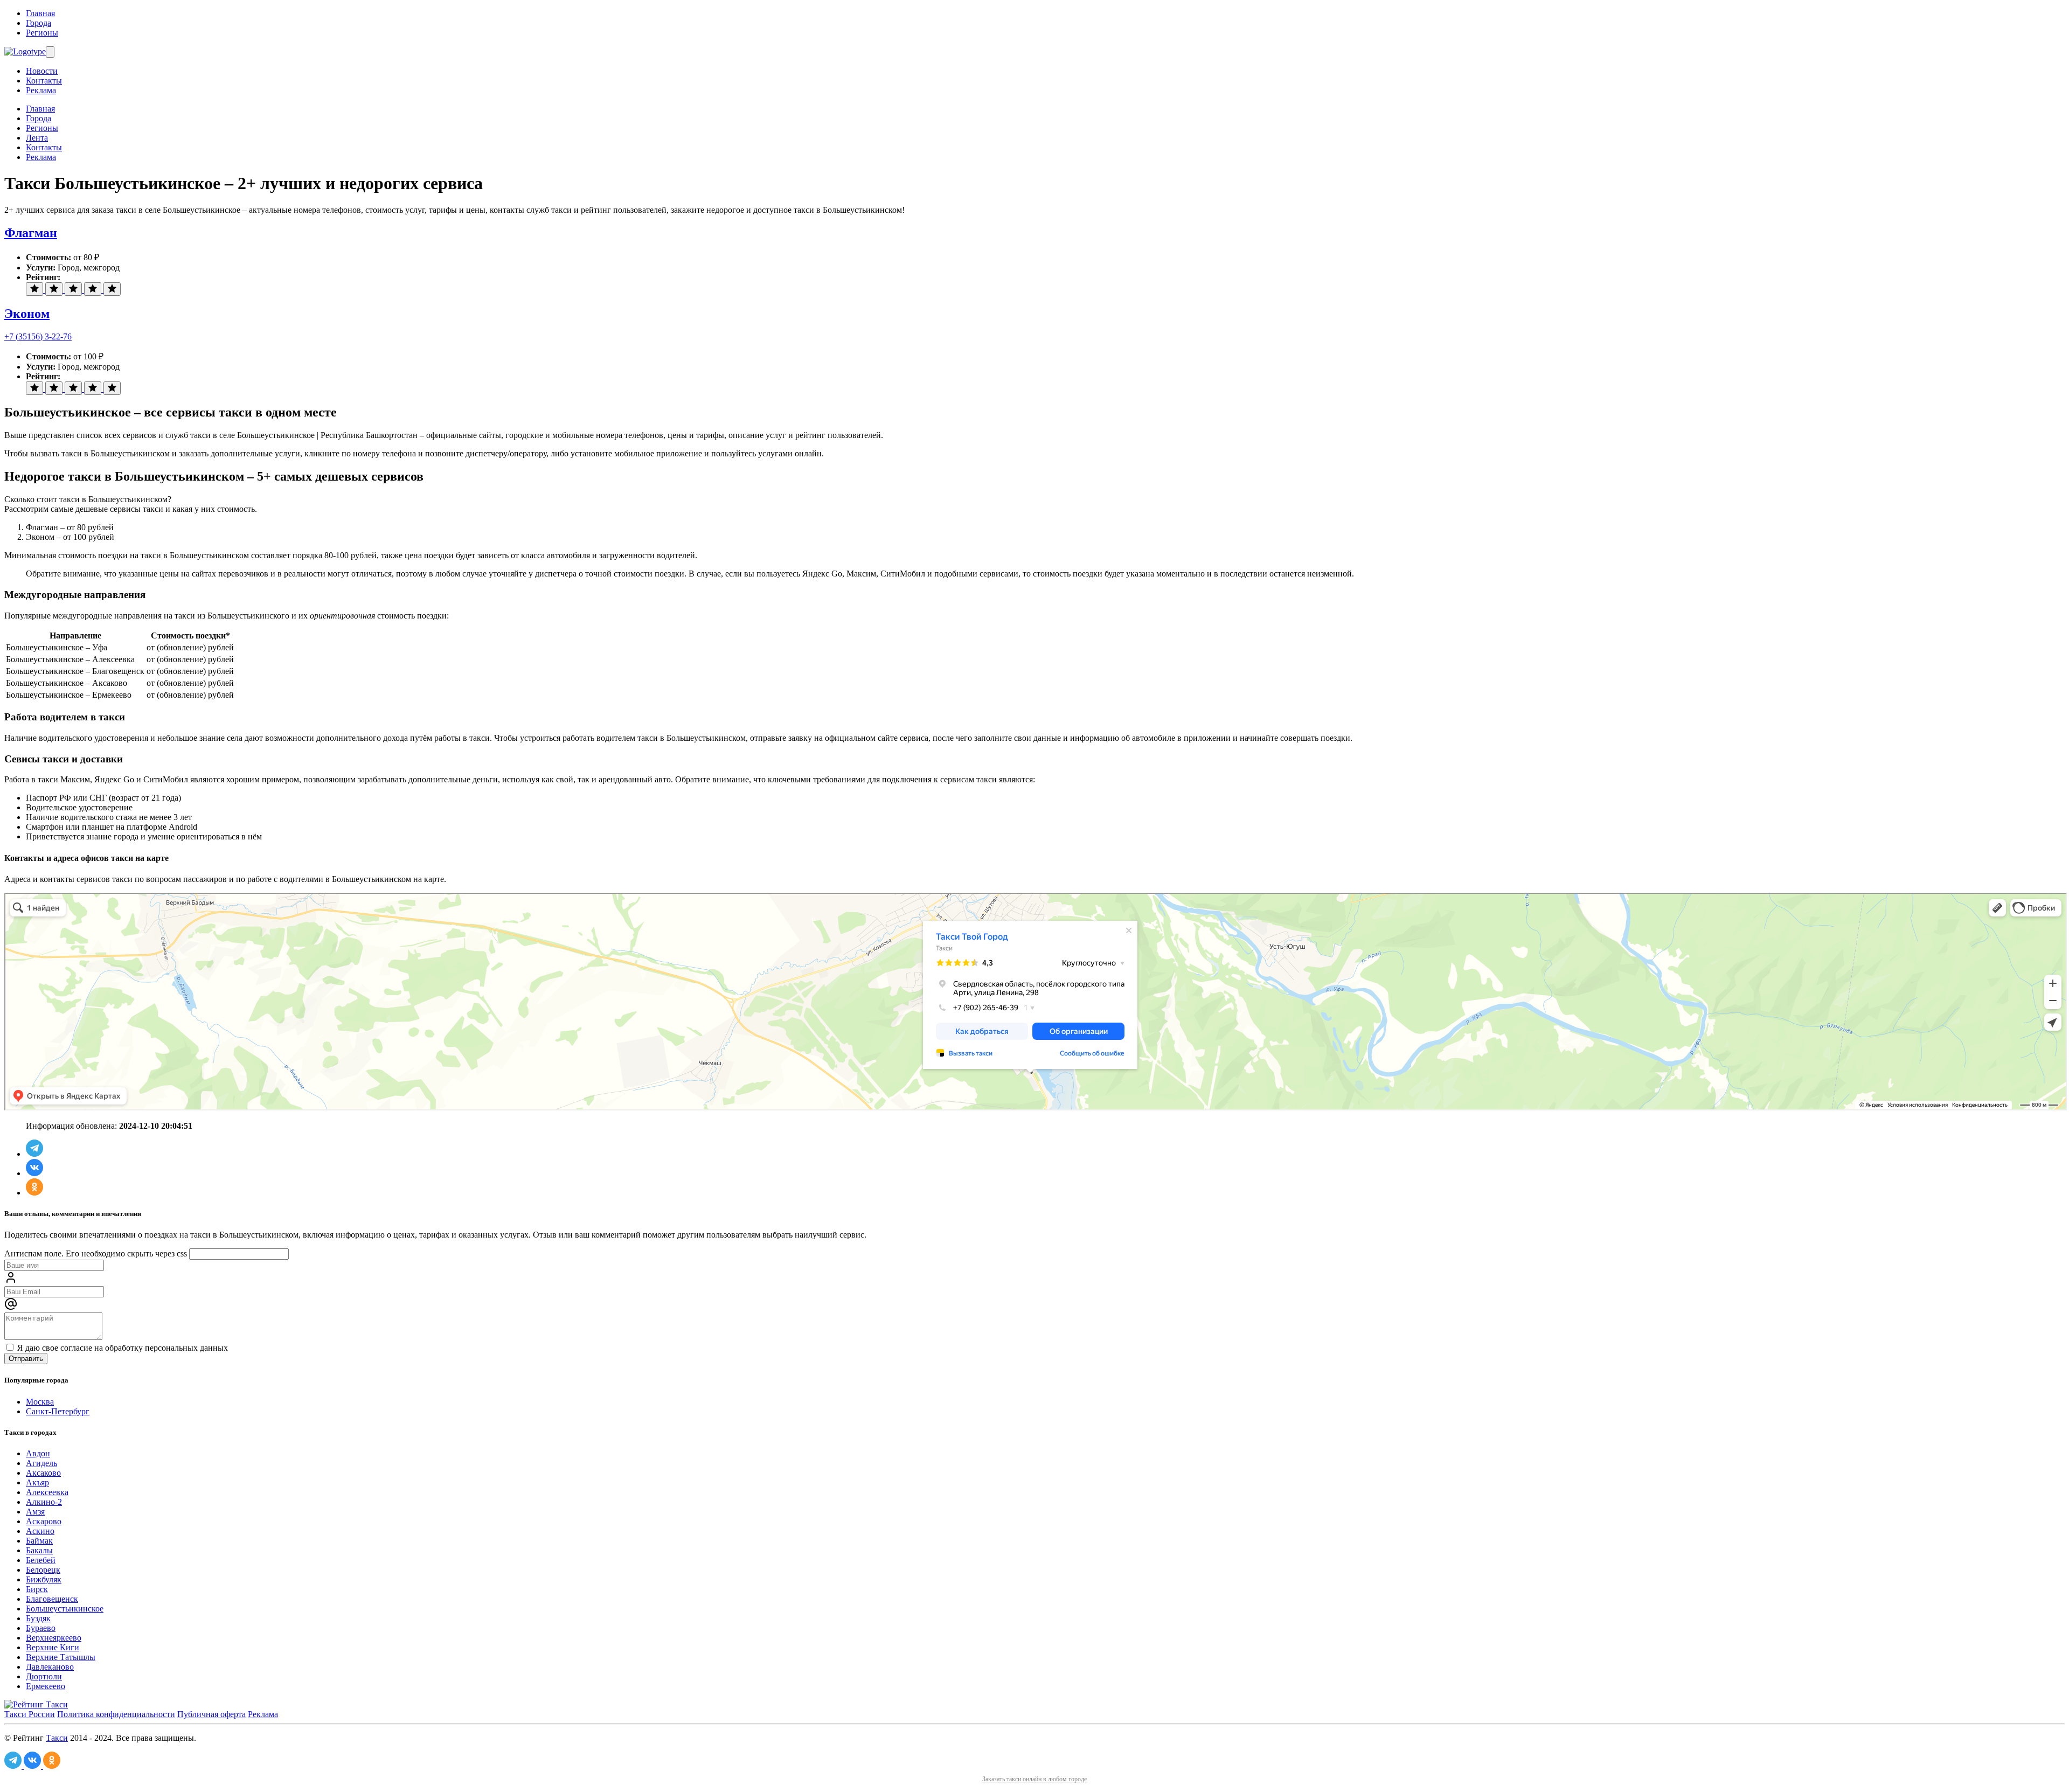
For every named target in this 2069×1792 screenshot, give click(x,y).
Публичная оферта (211, 1714)
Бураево (41, 1628)
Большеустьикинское (65, 1609)
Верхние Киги (53, 1647)
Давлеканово (50, 1667)
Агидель (41, 1463)
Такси (57, 1738)
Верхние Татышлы (61, 1657)
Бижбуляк (44, 1579)
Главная (40, 13)
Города (39, 23)
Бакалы (39, 1550)
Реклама (41, 90)
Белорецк (43, 1570)
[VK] (34, 1173)
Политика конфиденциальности (116, 1714)
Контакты (44, 81)
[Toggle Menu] (50, 52)
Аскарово (44, 1521)
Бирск (37, 1589)
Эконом (27, 314)
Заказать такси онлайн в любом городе (1034, 1779)
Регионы (42, 33)
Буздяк (38, 1618)
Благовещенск (52, 1599)
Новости (42, 71)
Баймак (39, 1541)
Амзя (35, 1512)
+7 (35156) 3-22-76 (38, 336)
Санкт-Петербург (58, 1411)
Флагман (31, 233)
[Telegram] (34, 1154)
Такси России (30, 1714)
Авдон (38, 1453)
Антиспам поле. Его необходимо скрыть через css (96, 1253)
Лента (37, 138)
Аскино (40, 1531)
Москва (40, 1402)
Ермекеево (46, 1686)
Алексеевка (47, 1492)
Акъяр (37, 1482)
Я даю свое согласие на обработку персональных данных (121, 1348)
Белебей (41, 1560)
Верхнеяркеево (54, 1638)
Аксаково (43, 1473)
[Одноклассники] (34, 1193)
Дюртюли (44, 1676)
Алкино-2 (44, 1502)
